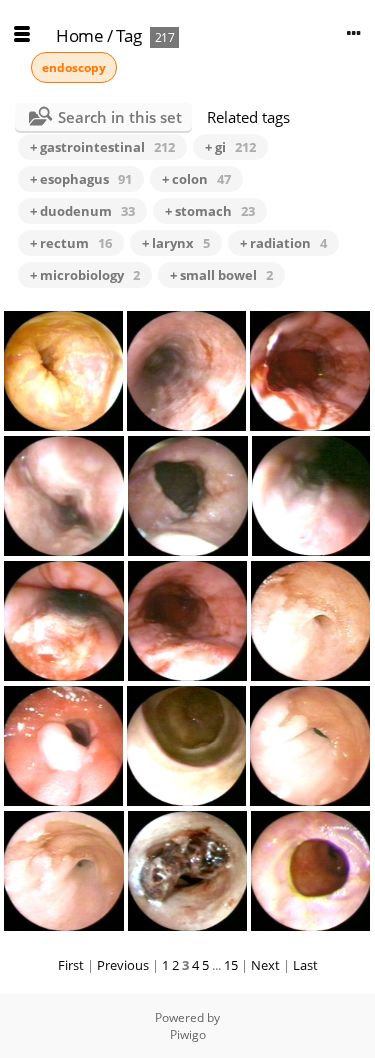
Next (265, 965)
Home (79, 35)
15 (231, 965)
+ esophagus (81, 179)
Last (305, 965)
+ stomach (210, 211)
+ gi (230, 147)
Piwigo (188, 1034)
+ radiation (283, 243)
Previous (123, 965)
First (71, 965)
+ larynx (176, 243)
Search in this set (120, 117)
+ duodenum (82, 211)
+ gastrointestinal (102, 147)
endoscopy (74, 67)
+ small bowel (221, 275)
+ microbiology (85, 275)
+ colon (196, 179)
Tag (129, 35)
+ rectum (71, 243)
